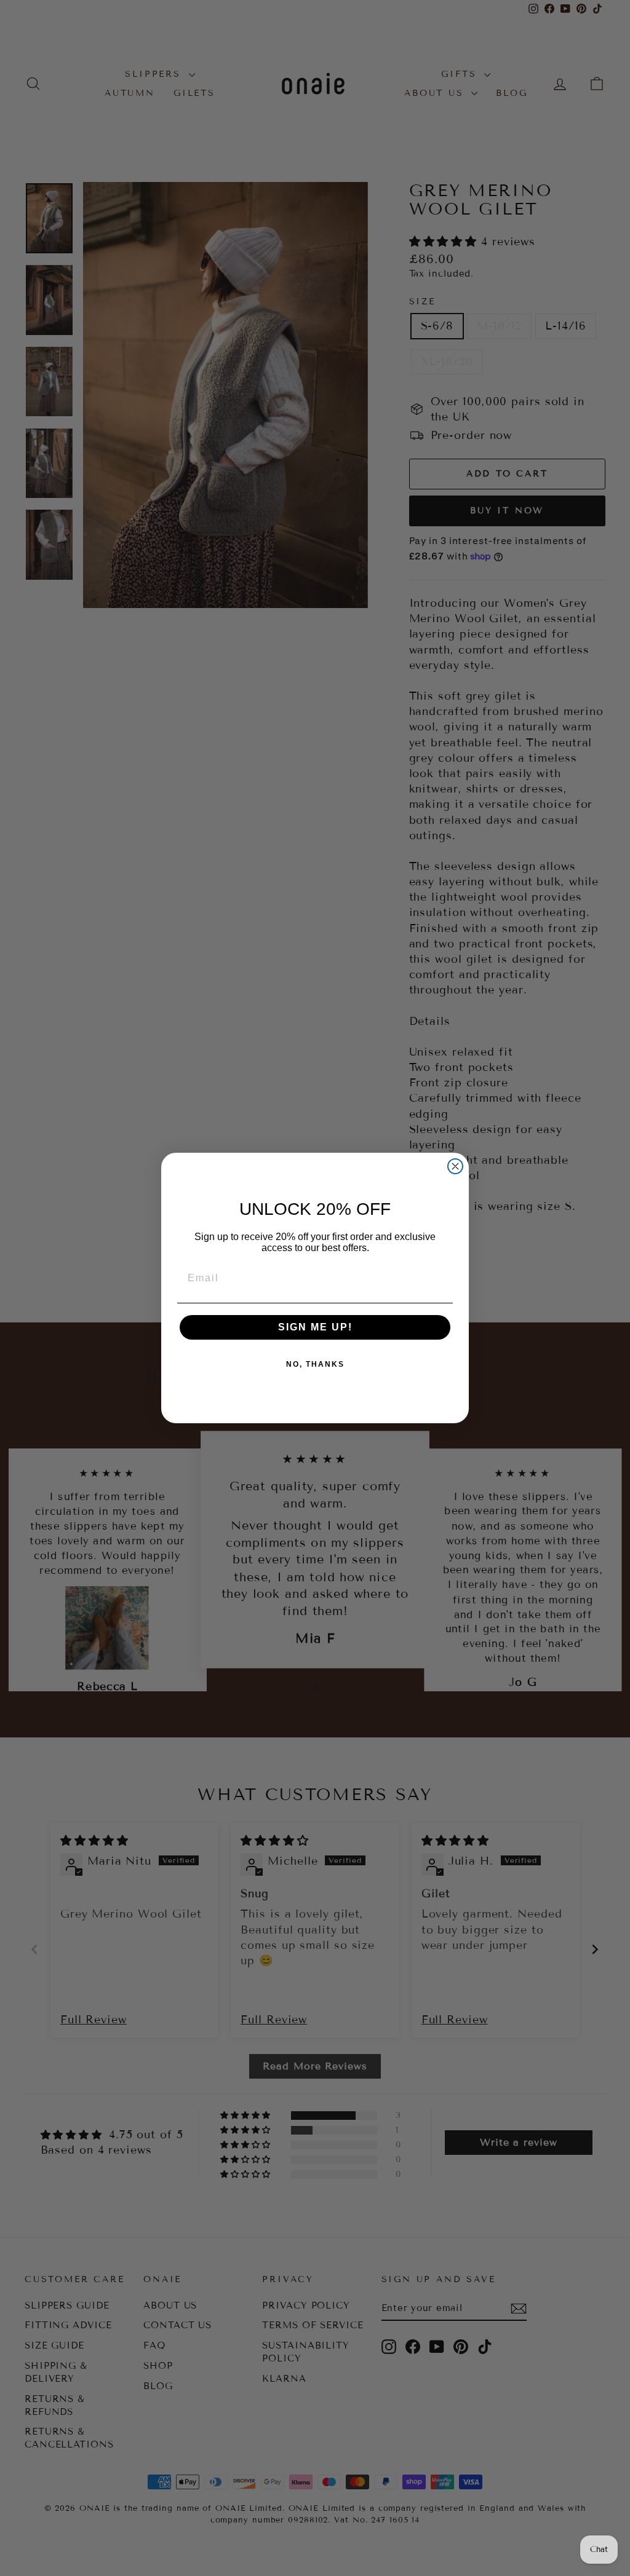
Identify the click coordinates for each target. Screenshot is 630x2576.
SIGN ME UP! (315, 1327)
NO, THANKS (315, 1364)
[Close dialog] (455, 1166)
